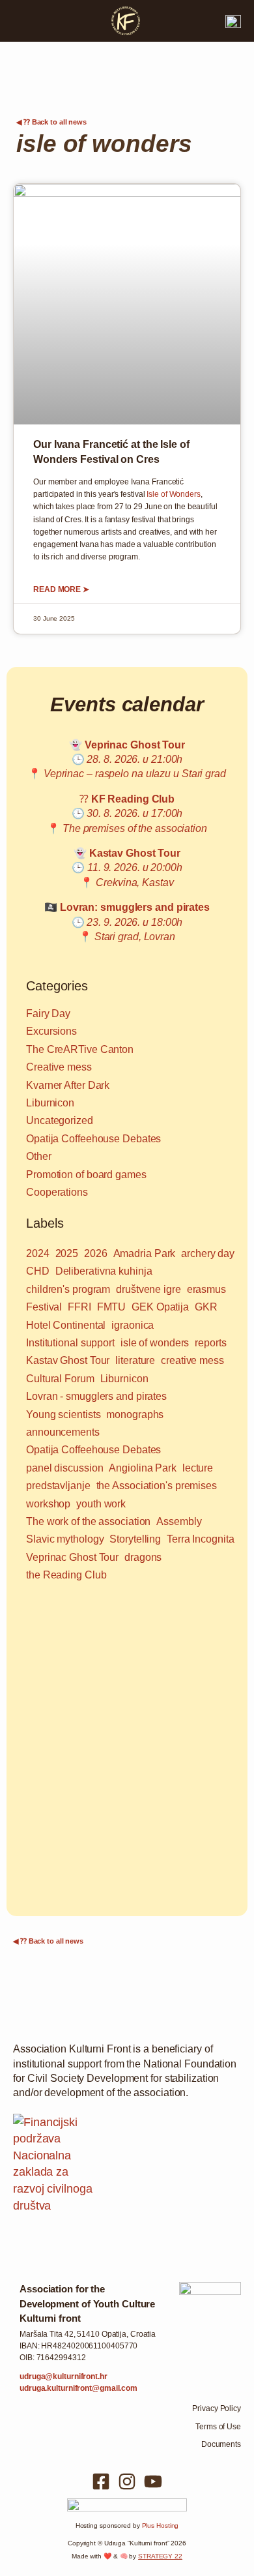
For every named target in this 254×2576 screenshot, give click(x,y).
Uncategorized (60, 1120)
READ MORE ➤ (61, 589)
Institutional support (70, 1343)
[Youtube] (153, 2481)
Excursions (51, 1031)
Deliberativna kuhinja (104, 1271)
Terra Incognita (201, 1539)
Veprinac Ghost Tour (72, 1557)
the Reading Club (66, 1575)
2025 (67, 1253)
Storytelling (135, 1539)
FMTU (112, 1307)
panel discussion (64, 1468)
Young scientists (63, 1414)
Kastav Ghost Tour (68, 1360)
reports (210, 1343)
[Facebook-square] (101, 2481)
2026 (96, 1253)
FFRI (79, 1307)
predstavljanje (58, 1486)
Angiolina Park (143, 1468)
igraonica (133, 1325)
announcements (63, 1432)
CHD (38, 1271)
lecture (198, 1468)
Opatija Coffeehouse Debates (93, 1139)
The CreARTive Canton (80, 1049)
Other (39, 1156)
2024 (38, 1253)
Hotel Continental (66, 1325)
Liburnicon (50, 1103)
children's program (68, 1289)
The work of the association (88, 1521)
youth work (101, 1504)
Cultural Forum (60, 1379)
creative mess (192, 1360)
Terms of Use (218, 2427)
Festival (44, 1307)
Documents (221, 2444)
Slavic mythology (65, 1539)
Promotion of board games (86, 1175)
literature (135, 1360)
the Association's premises (157, 1486)
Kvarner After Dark (68, 1085)
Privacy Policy (217, 2408)
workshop (48, 1504)
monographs (135, 1414)
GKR (206, 1307)
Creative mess (59, 1067)
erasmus (206, 1289)
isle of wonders (155, 1343)
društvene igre (148, 1289)
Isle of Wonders (174, 494)
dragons (143, 1557)
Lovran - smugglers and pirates (96, 1396)
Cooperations (57, 1192)
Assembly (179, 1521)
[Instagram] (127, 2481)
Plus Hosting (161, 2525)
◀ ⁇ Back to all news (51, 122)
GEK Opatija (160, 1307)
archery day (208, 1253)
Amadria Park (145, 1253)
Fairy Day (48, 1014)
